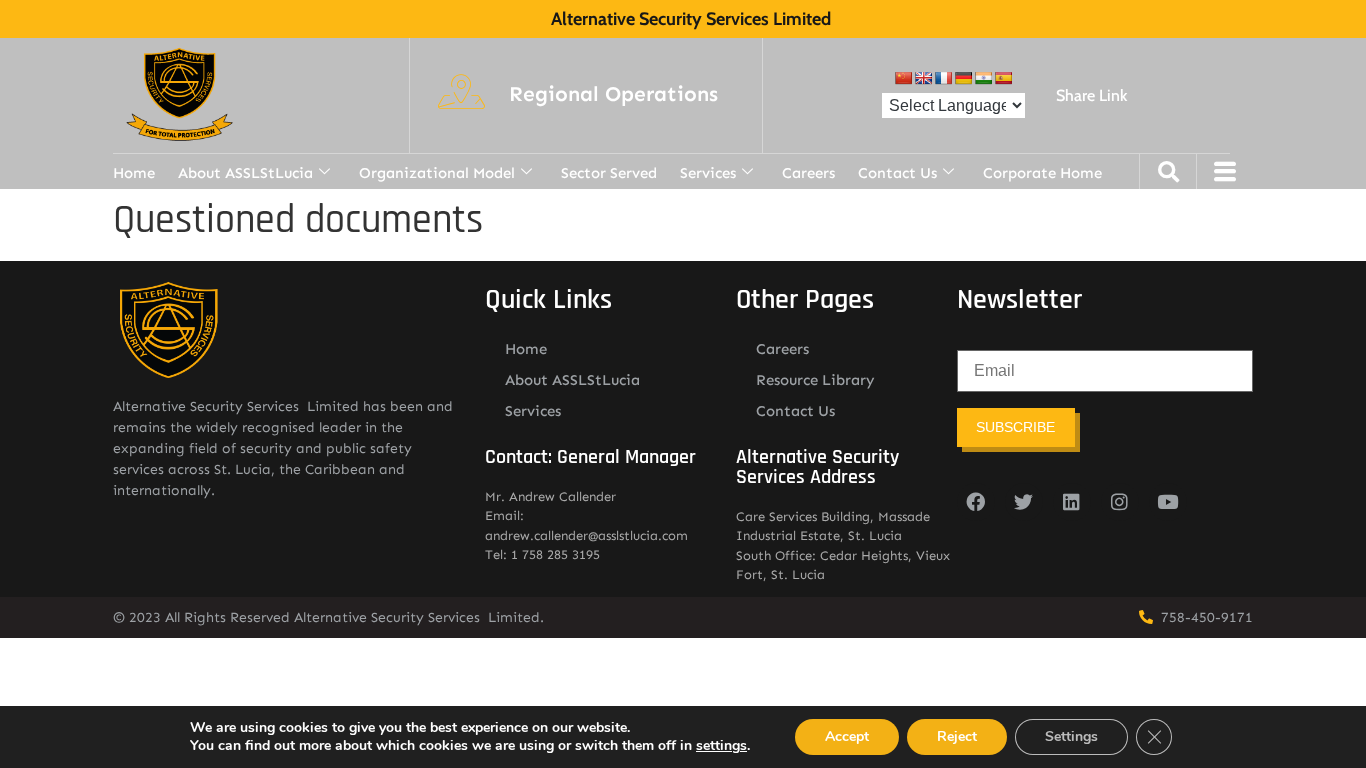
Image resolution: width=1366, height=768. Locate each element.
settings (721, 746)
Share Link (1091, 95)
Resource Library (815, 380)
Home (134, 173)
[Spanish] (1003, 78)
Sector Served (609, 173)
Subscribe (1015, 427)
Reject (957, 736)
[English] (923, 78)
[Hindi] (983, 78)
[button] (613, 95)
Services (708, 173)
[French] (943, 78)
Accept (847, 736)
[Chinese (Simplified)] (903, 78)
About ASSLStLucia (245, 173)
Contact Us (897, 173)
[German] (963, 78)
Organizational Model (437, 173)
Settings (1071, 736)
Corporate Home (1042, 173)
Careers (808, 173)
